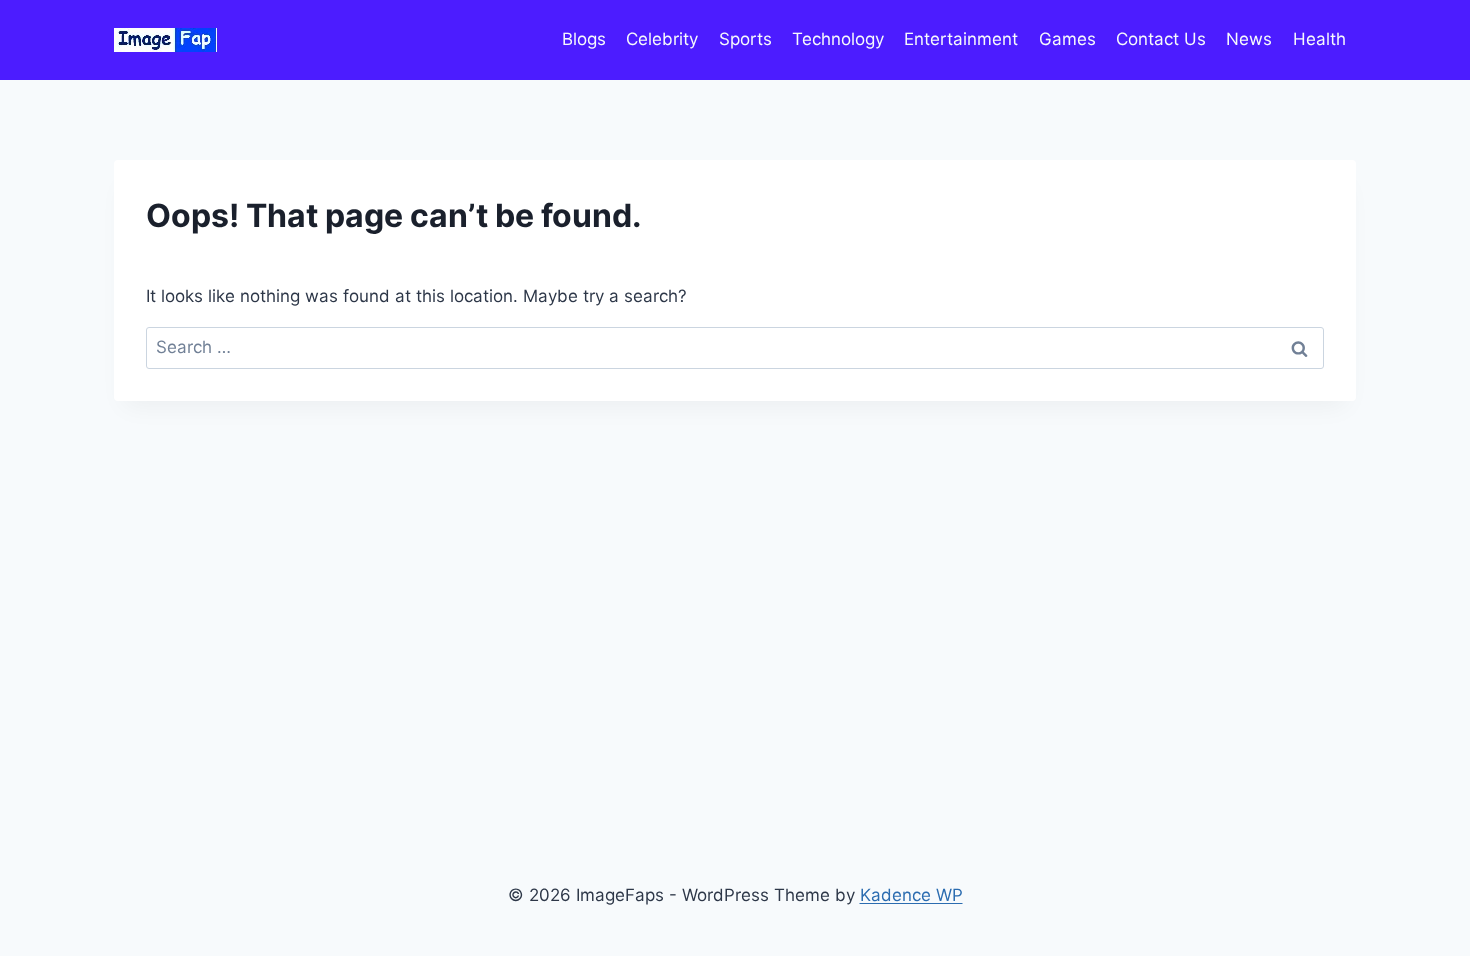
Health (1319, 39)
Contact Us (1161, 39)
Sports (745, 39)
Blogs (584, 39)
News (1249, 39)
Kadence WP (911, 895)
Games (1067, 39)
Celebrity (662, 39)
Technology (838, 39)
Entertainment (961, 39)
